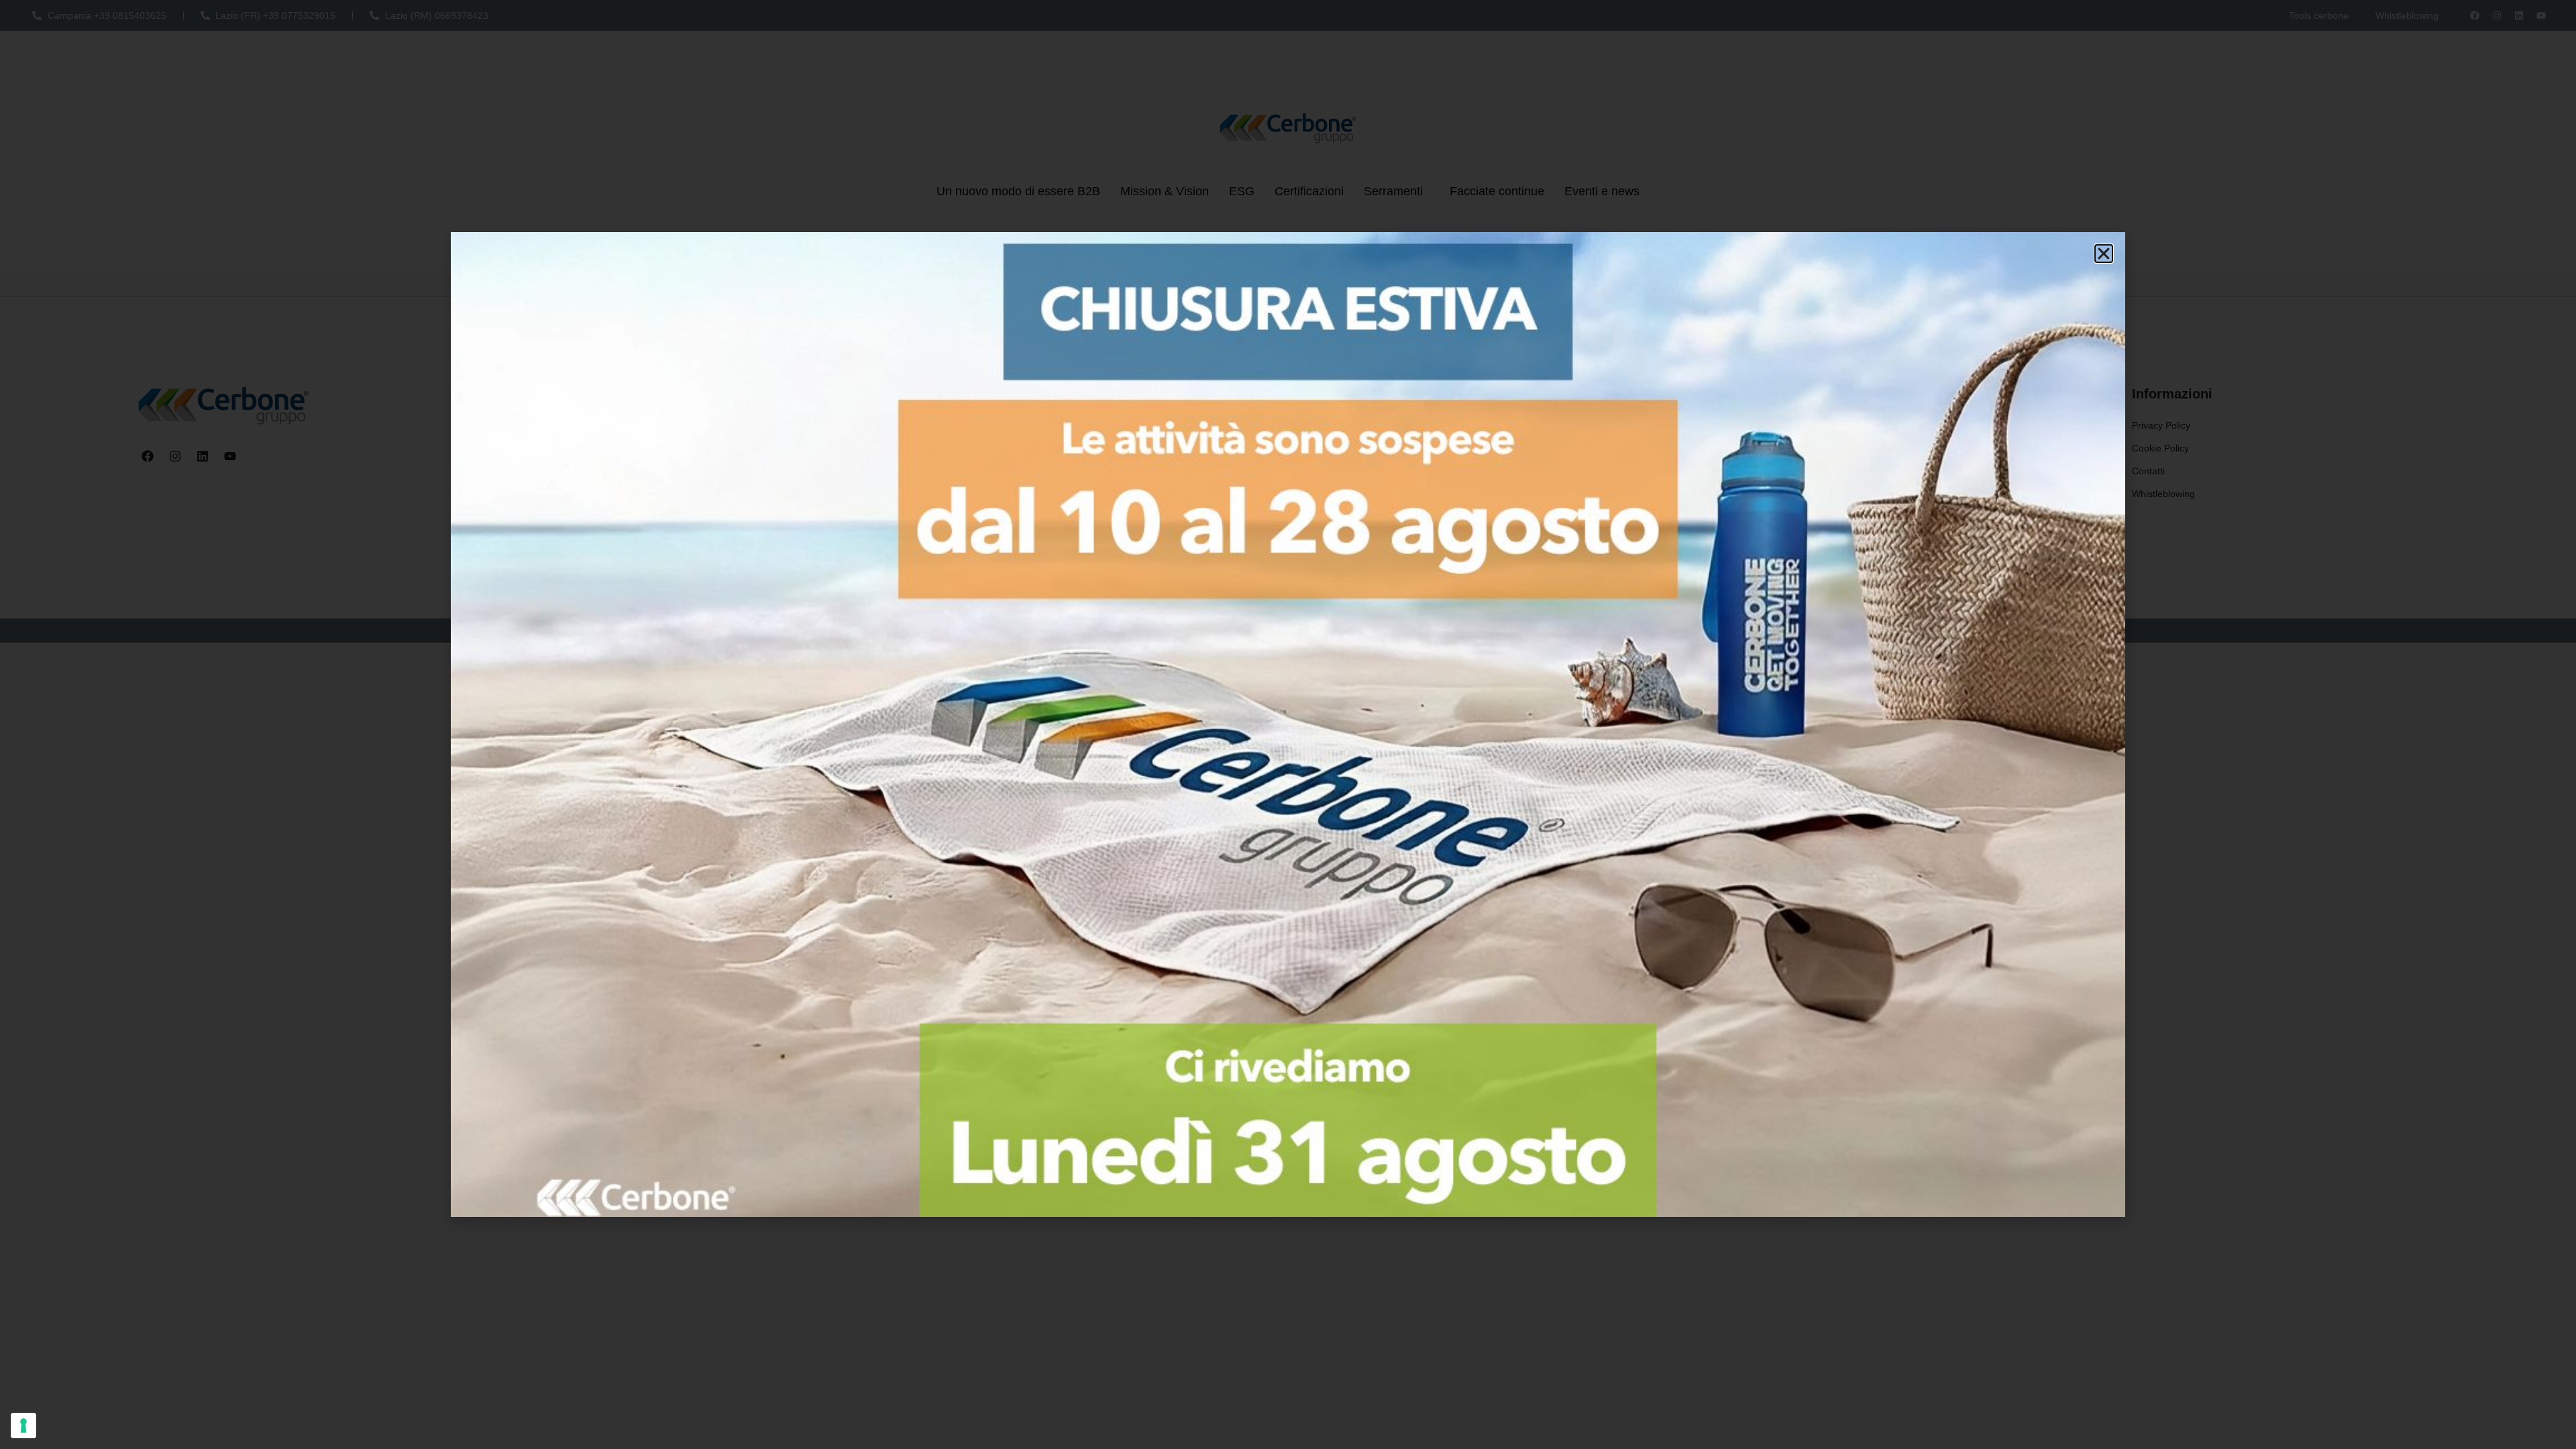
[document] (1288, 724)
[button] (2104, 254)
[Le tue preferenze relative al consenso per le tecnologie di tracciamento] (23, 1426)
